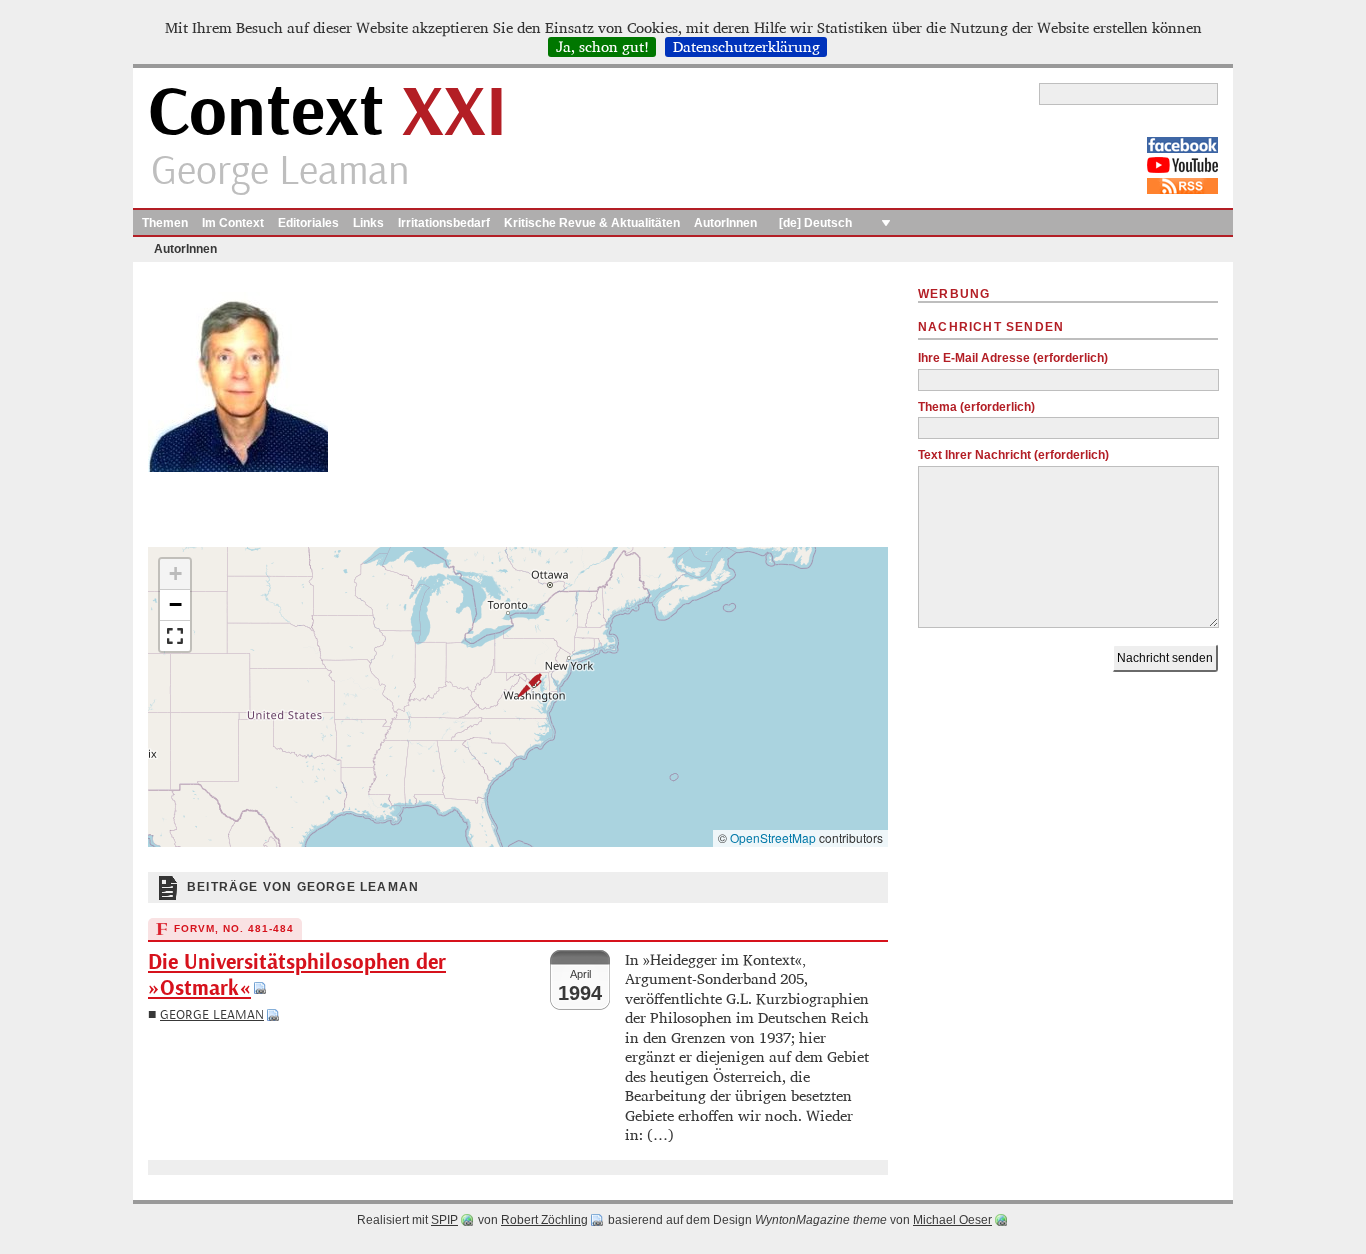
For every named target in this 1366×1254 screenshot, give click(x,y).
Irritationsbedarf (444, 223)
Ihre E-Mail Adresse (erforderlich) (1013, 358)
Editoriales (308, 223)
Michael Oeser (952, 1220)
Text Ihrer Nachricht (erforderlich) (1013, 455)
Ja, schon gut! (602, 47)
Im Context (233, 223)
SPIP (444, 1220)
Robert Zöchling (544, 1220)
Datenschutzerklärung (746, 47)
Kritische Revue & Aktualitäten (592, 223)
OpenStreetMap (773, 837)
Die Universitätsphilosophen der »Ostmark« (297, 975)
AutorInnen (725, 223)
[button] (518, 685)
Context (327, 113)
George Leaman (212, 1014)
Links (368, 223)
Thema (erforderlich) (976, 407)
